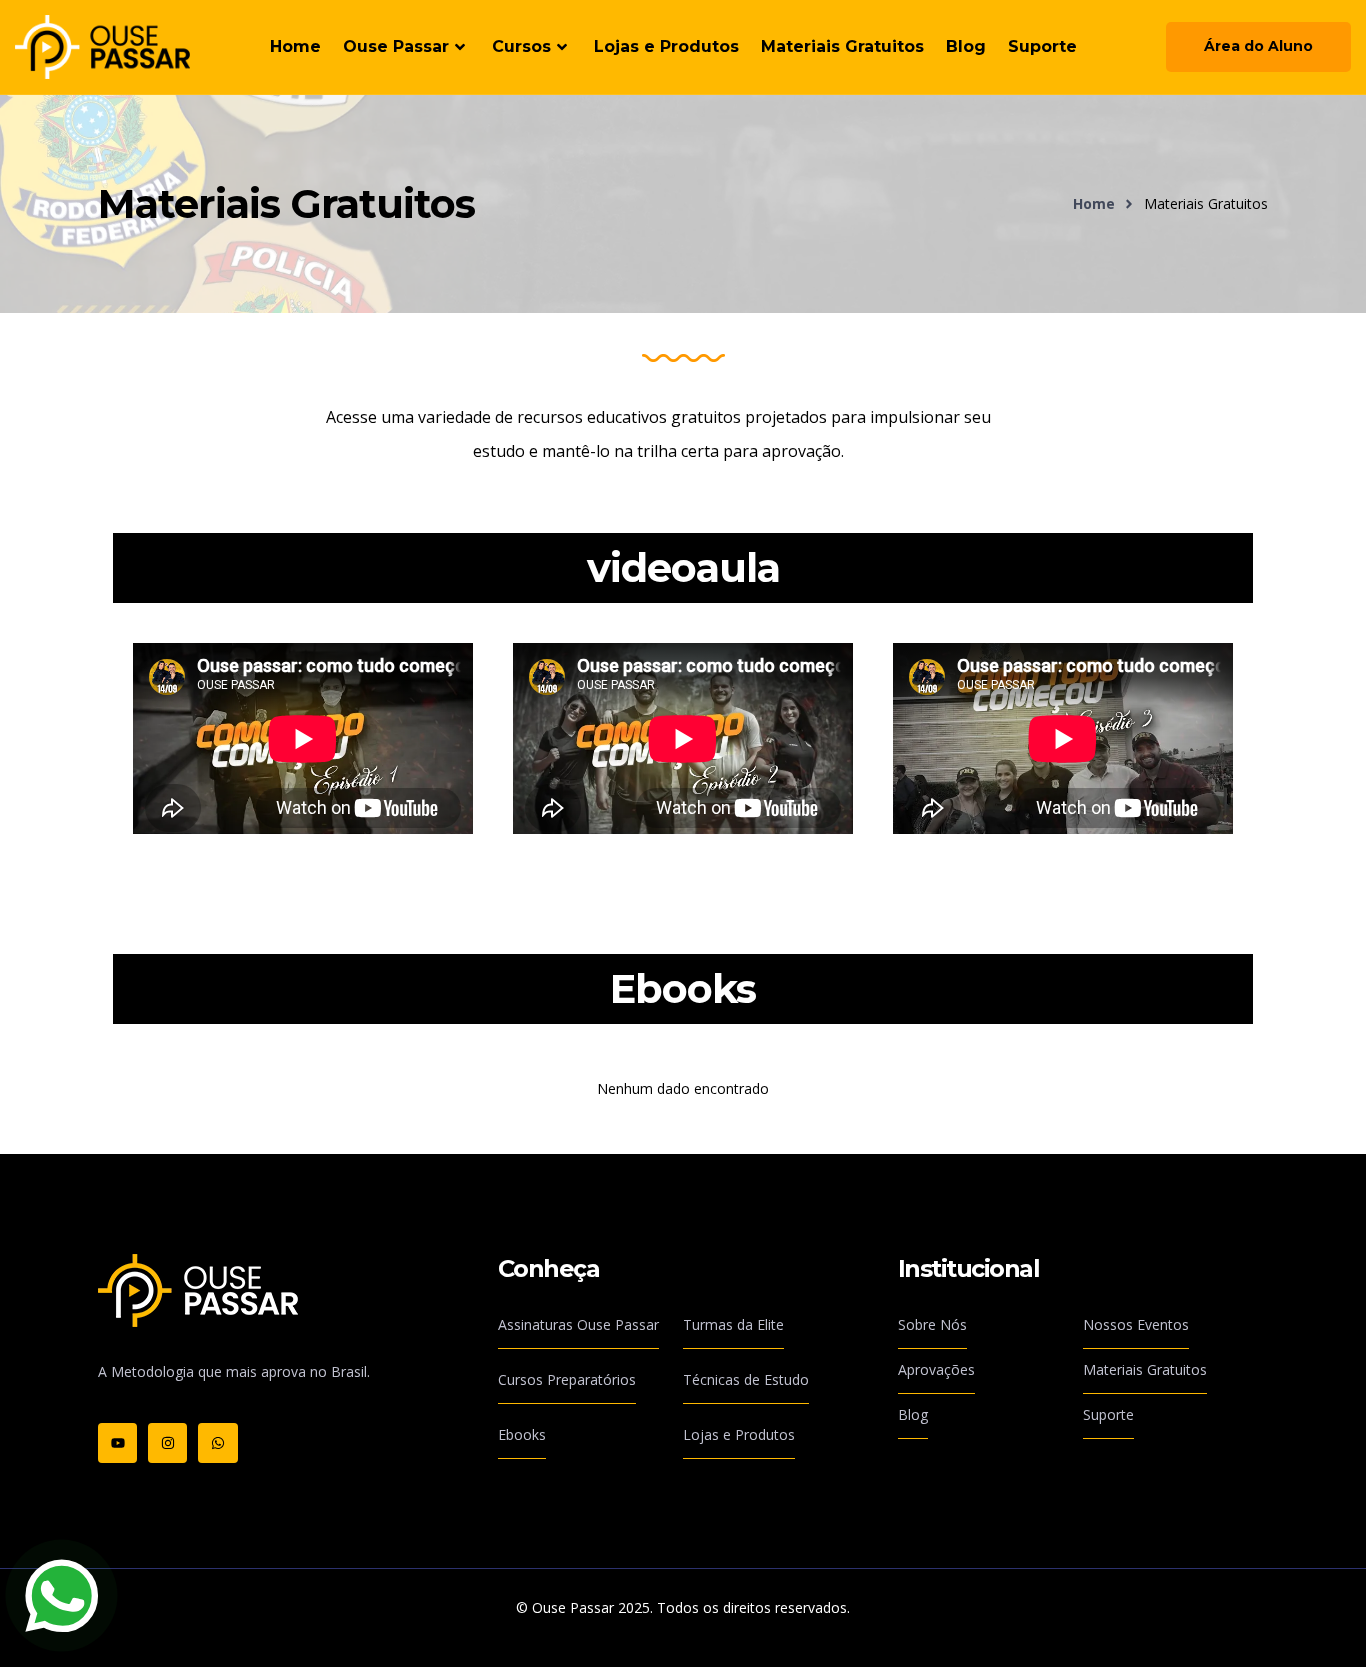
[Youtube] (117, 1442)
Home (295, 46)
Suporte (1042, 46)
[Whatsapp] (217, 1442)
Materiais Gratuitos (842, 46)
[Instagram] (167, 1442)
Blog (966, 46)
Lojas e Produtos (666, 46)
